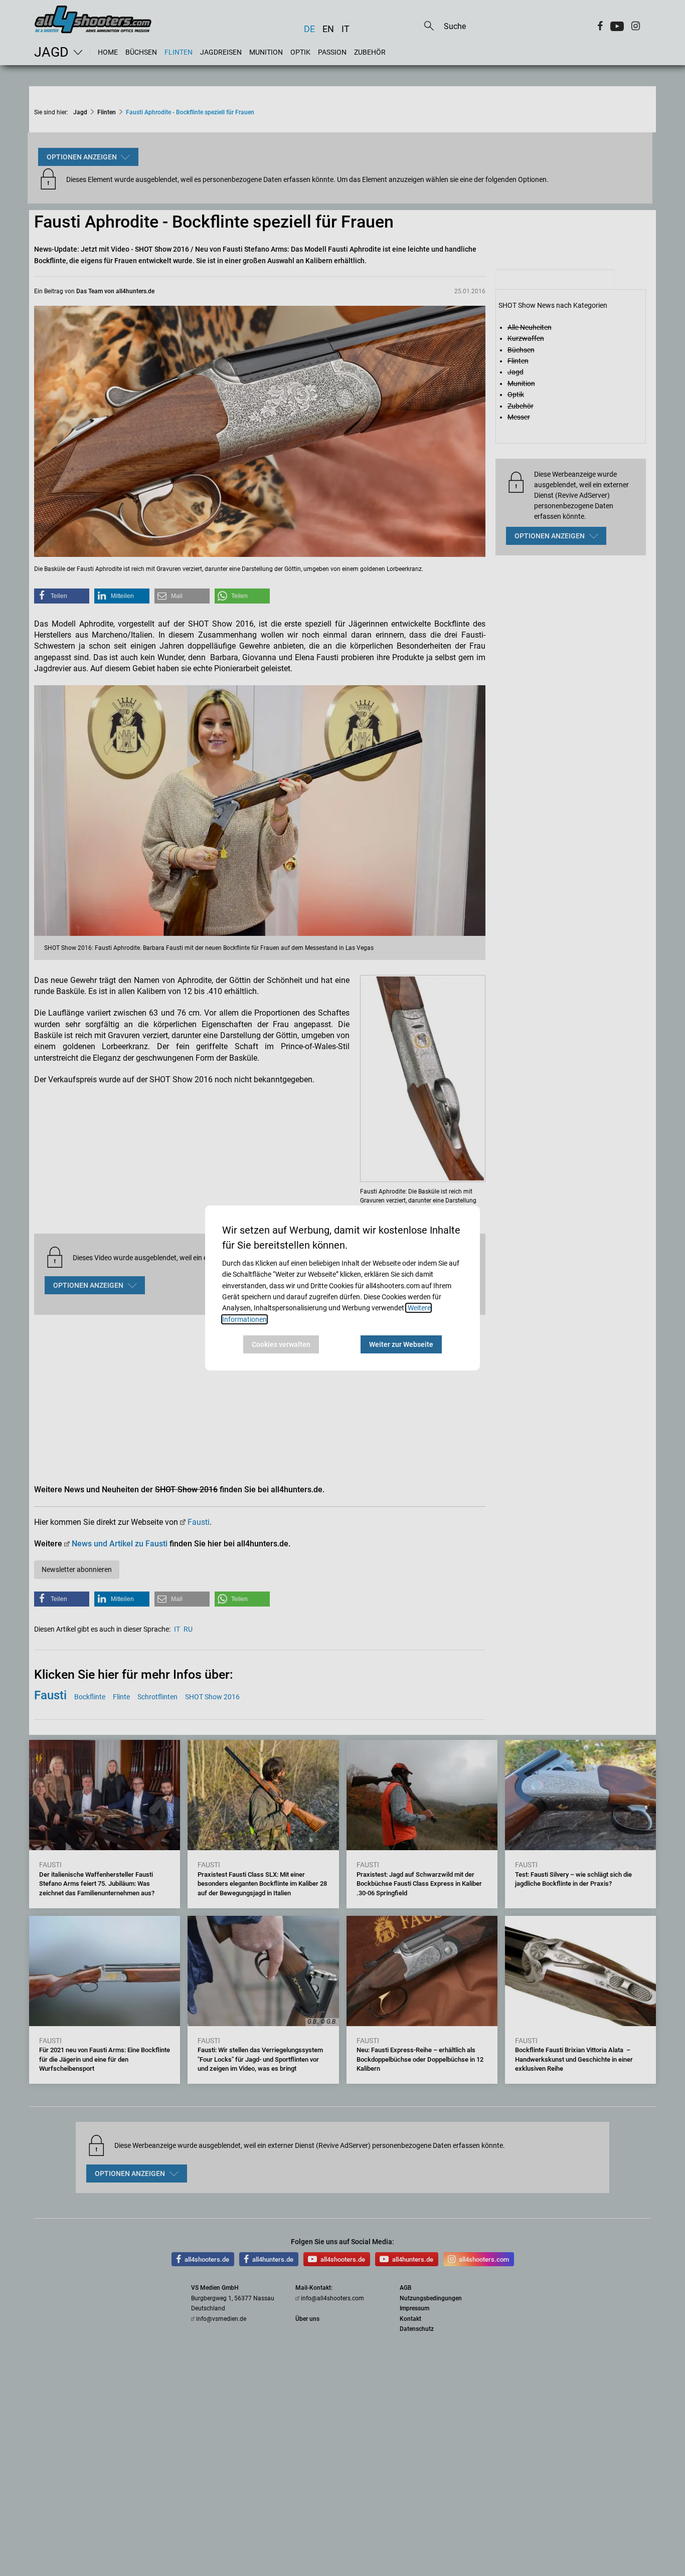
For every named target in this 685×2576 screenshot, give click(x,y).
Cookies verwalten (281, 1344)
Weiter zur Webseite (401, 1344)
